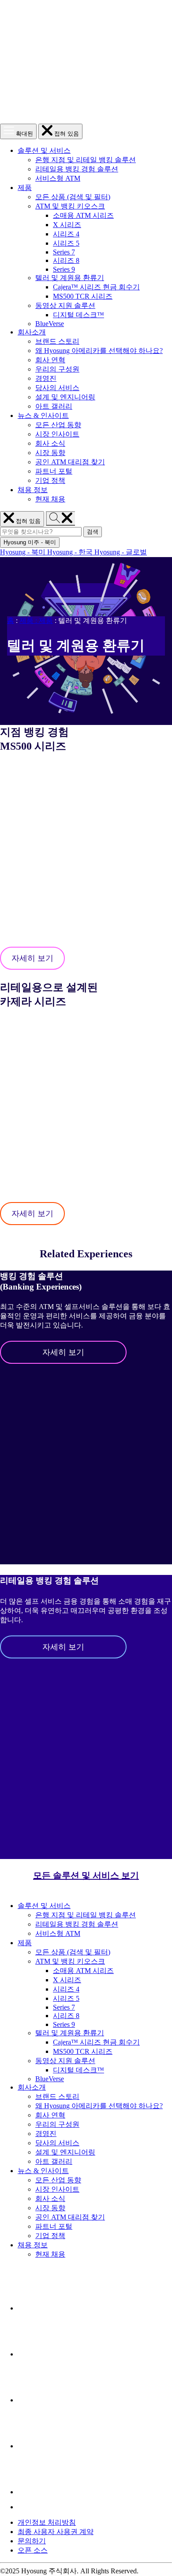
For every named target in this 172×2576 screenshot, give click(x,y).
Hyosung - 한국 (71, 552)
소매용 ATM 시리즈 (83, 215)
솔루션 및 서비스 (44, 150)
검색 (94, 532)
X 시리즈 (67, 225)
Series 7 (64, 252)
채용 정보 (33, 490)
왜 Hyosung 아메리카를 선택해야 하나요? (99, 351)
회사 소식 (50, 443)
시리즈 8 (66, 260)
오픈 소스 (33, 2550)
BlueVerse (50, 324)
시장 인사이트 (57, 434)
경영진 (46, 378)
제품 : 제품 (36, 620)
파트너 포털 (54, 471)
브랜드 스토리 (57, 341)
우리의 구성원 (57, 369)
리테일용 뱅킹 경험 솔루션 (77, 169)
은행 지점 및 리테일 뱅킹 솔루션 (86, 160)
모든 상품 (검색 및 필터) (73, 197)
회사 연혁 (50, 360)
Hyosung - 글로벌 (121, 552)
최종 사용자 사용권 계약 (56, 2532)
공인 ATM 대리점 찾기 (70, 462)
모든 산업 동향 (58, 425)
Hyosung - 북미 (24, 552)
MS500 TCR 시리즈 (83, 296)
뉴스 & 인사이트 (43, 415)
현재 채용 (50, 499)
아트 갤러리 (54, 406)
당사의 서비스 (57, 388)
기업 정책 (50, 480)
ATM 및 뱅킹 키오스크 (70, 206)
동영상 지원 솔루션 (65, 305)
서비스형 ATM (58, 178)
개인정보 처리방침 (47, 2522)
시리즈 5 (66, 243)
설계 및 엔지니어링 (65, 397)
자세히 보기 (32, 958)
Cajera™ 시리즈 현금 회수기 (96, 287)
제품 (25, 188)
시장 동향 (50, 453)
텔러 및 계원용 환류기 (70, 278)
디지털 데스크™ (79, 315)
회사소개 (32, 332)
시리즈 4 (66, 234)
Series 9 (64, 269)
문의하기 (32, 2541)
